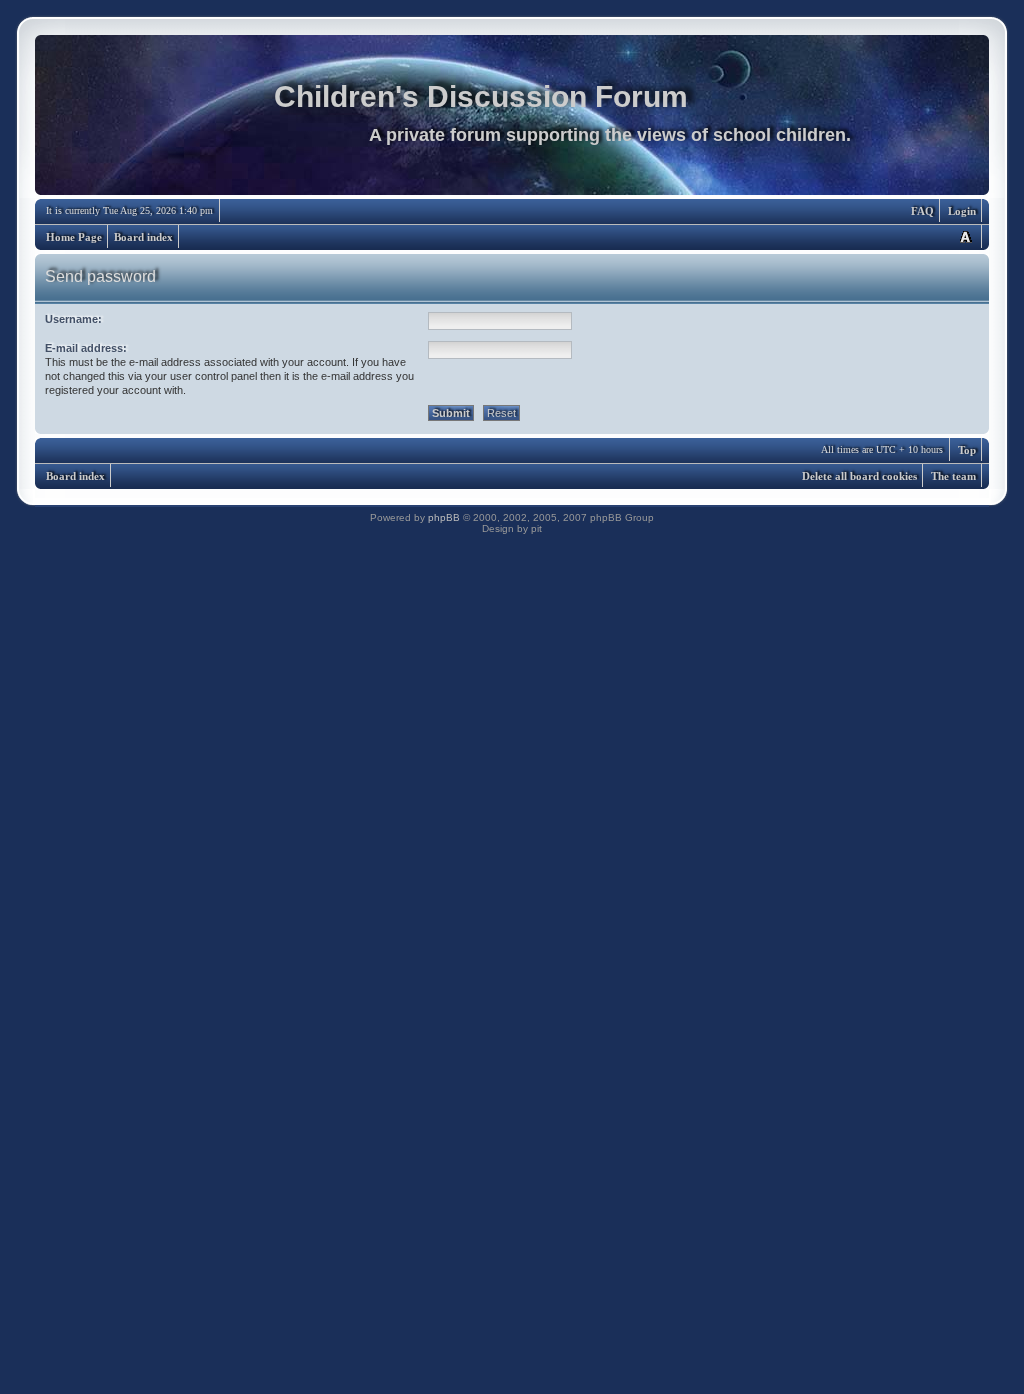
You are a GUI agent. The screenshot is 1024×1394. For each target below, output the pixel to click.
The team (953, 476)
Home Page (74, 237)
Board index (143, 237)
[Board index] (512, 120)
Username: (73, 319)
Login (962, 211)
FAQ (922, 211)
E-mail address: (86, 348)
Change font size (965, 236)
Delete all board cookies (859, 476)
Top (967, 450)
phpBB (444, 517)
